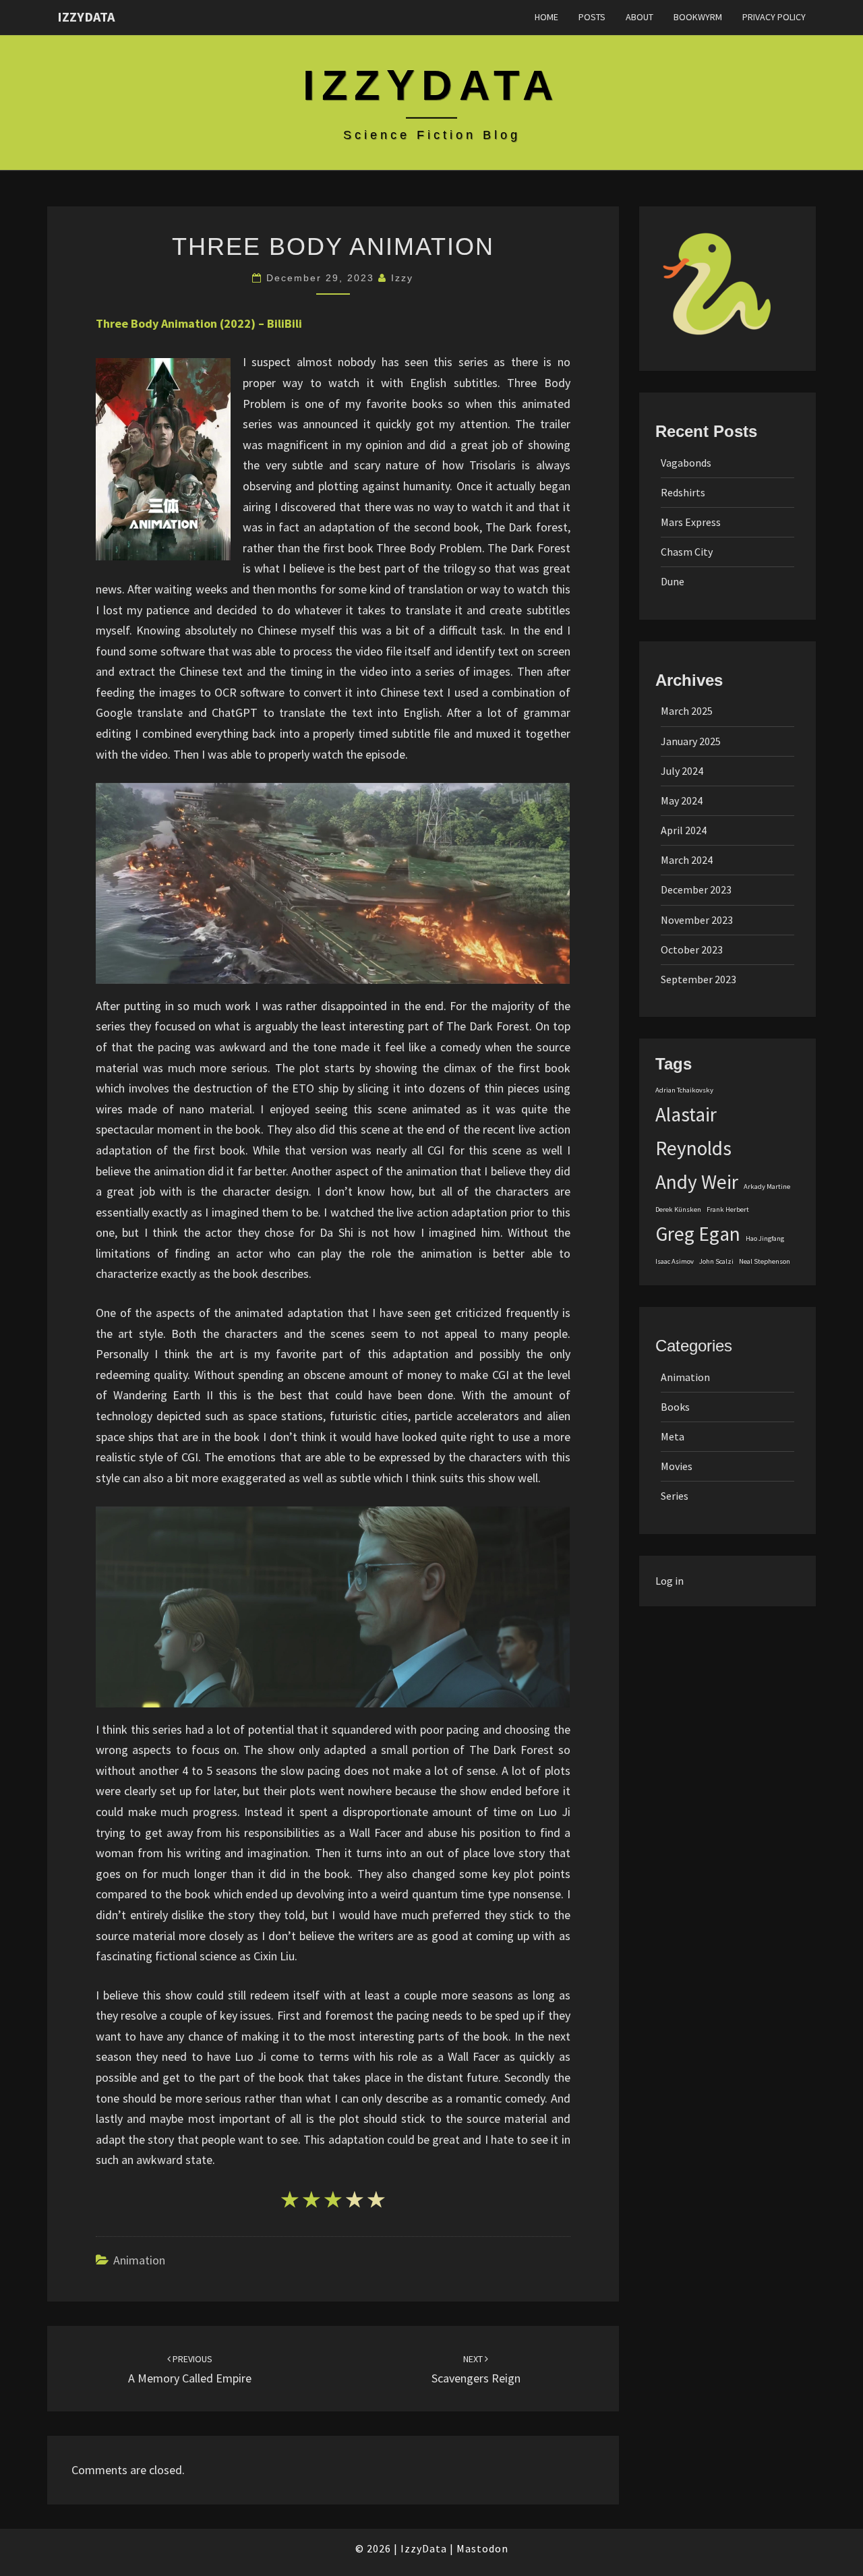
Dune (673, 581)
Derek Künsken (678, 1209)
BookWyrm (698, 17)
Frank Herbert (728, 1209)
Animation (139, 2260)
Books (675, 1407)
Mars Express (691, 522)
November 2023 (697, 920)
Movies (677, 1466)
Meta (673, 1436)
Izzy (402, 278)
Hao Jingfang (765, 1238)
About (639, 17)
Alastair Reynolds (693, 1131)
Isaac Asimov (675, 1261)
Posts (592, 17)
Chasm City (687, 552)
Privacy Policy (774, 17)
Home (546, 17)
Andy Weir (697, 1182)
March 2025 (687, 711)
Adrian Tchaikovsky (684, 1090)
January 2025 (691, 741)
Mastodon (482, 2548)
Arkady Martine (767, 1187)
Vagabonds (686, 463)
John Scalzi (716, 1261)
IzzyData (86, 17)
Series (675, 1496)
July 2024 (682, 771)
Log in (669, 1581)
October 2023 (692, 949)
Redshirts (683, 492)
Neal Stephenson (765, 1261)
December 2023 (696, 889)
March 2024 (687, 860)
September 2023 (698, 979)
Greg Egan (698, 1234)
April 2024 (684, 830)
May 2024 (682, 800)
